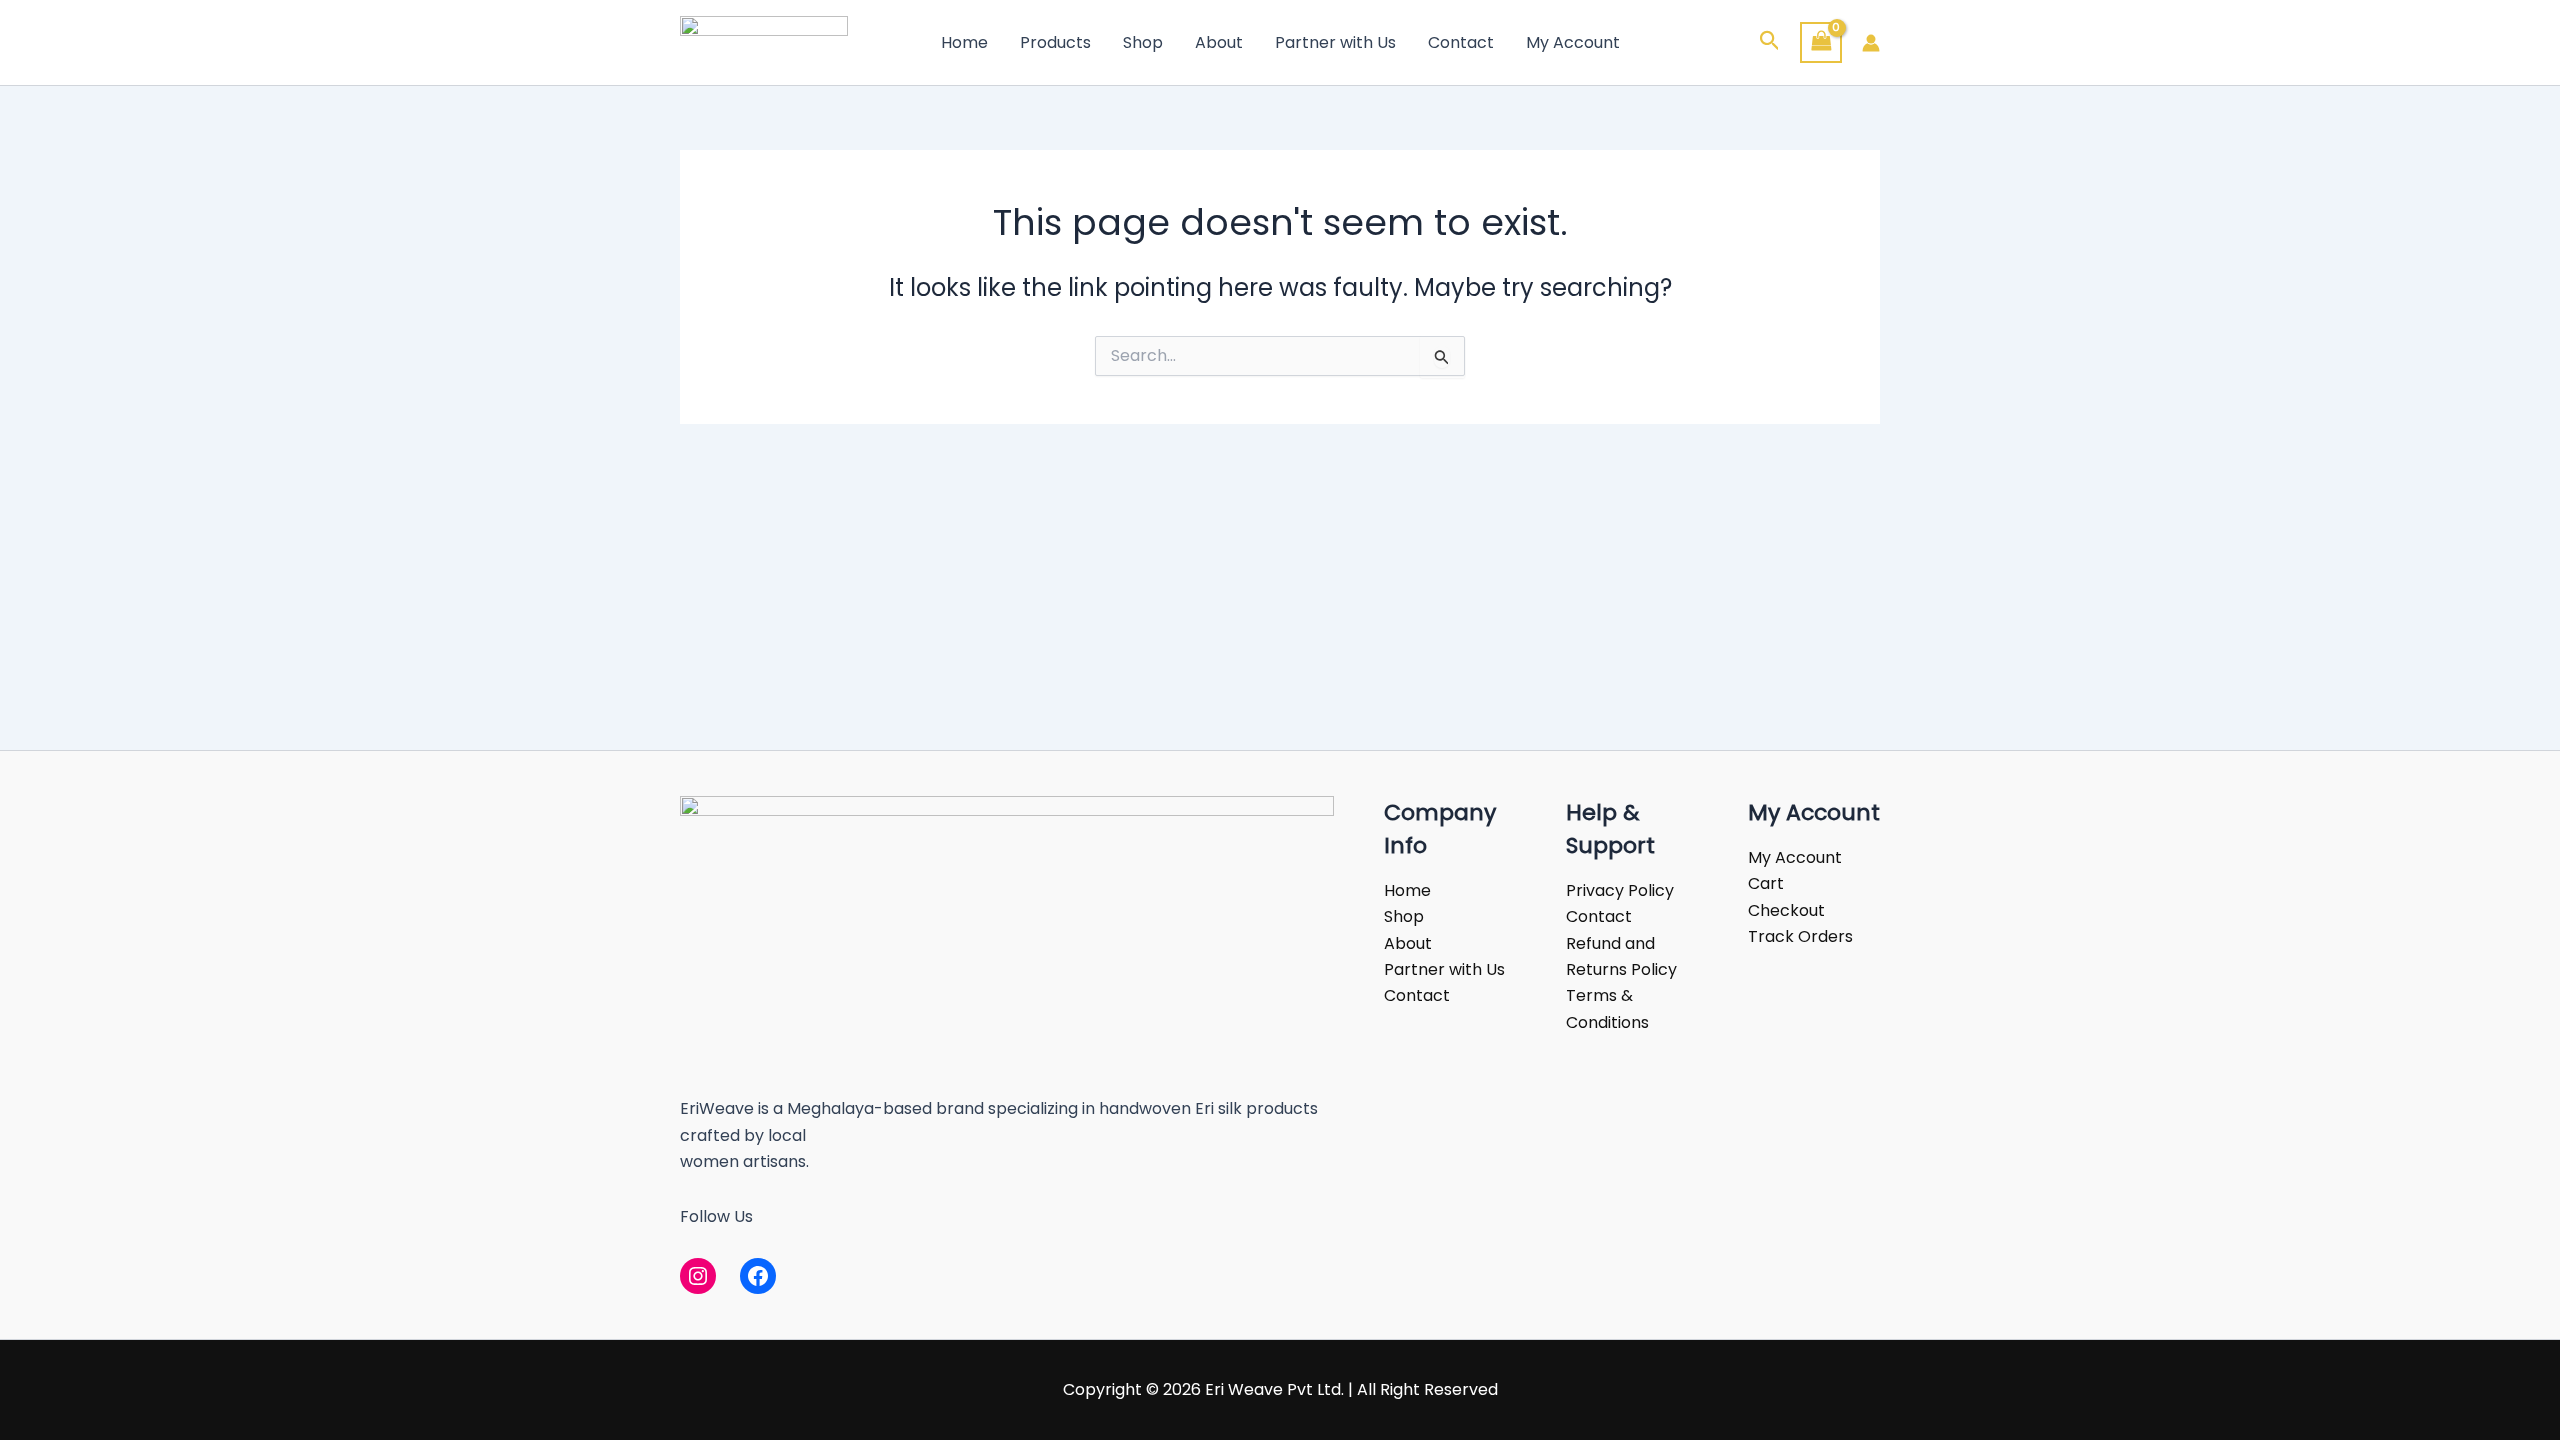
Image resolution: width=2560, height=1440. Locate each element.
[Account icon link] (1871, 43)
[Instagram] (698, 1276)
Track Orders (1800, 936)
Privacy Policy (1620, 890)
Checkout (1786, 910)
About (1219, 42)
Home (964, 42)
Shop (1143, 42)
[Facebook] (758, 1276)
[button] (1770, 43)
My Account (1573, 42)
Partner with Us (1335, 42)
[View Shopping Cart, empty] (1821, 42)
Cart (1766, 883)
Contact (1461, 42)
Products (1055, 42)
